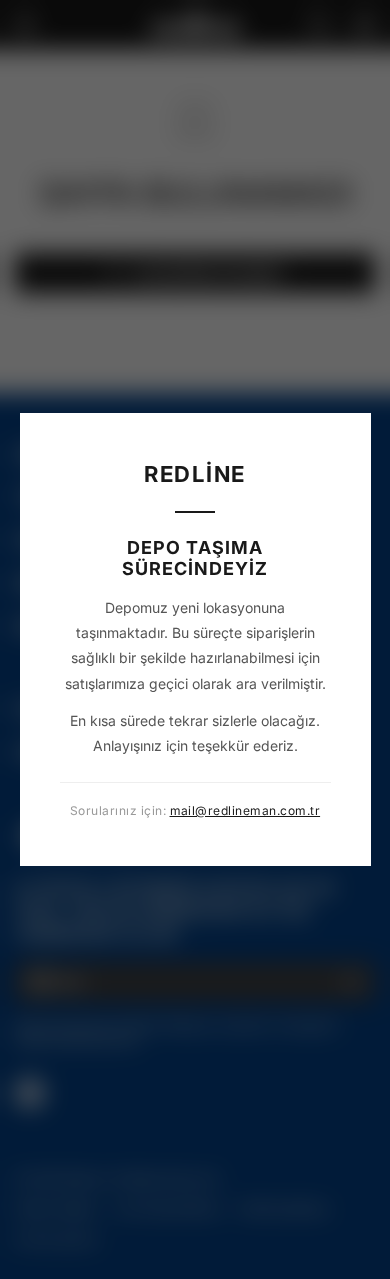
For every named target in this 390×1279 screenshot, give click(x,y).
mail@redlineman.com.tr (245, 810)
